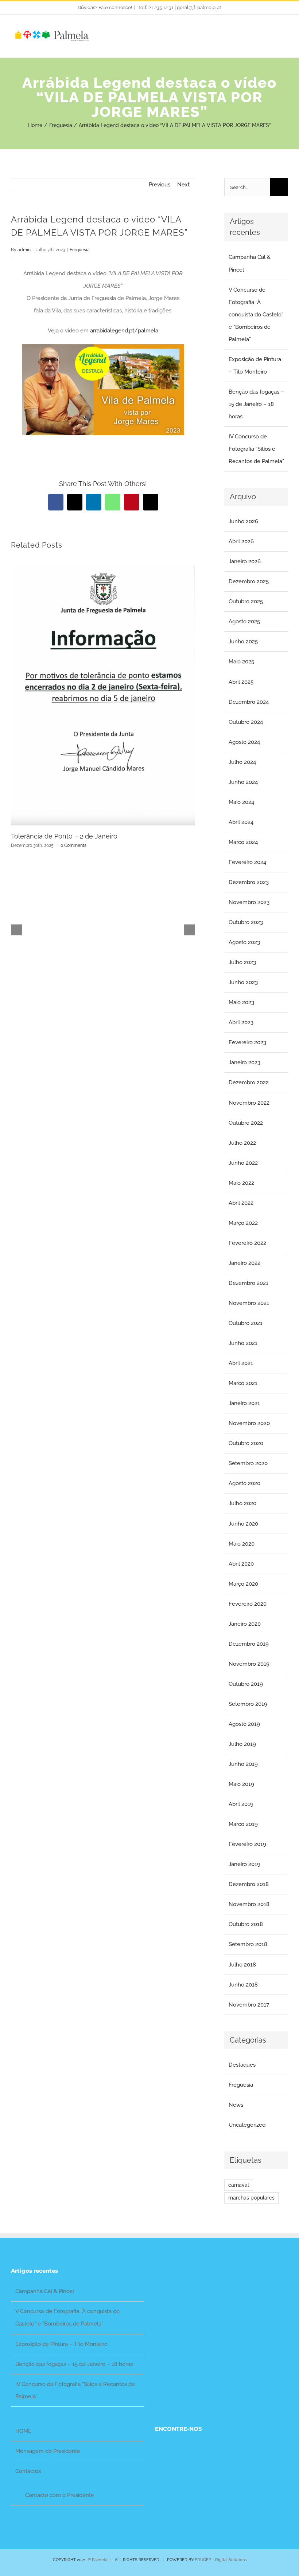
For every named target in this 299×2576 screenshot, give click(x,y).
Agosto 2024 (244, 742)
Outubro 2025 (246, 601)
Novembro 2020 (249, 1423)
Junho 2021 (243, 1343)
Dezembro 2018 (249, 1884)
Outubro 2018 (246, 1924)
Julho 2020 (242, 1503)
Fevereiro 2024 (247, 862)
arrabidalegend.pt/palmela (124, 331)
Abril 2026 (241, 541)
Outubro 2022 (246, 1123)
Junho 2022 (243, 1163)
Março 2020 (243, 1584)
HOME (23, 2431)
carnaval (239, 2185)
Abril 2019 (241, 1804)
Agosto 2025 (244, 622)
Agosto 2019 (244, 1724)
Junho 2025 (243, 642)
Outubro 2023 (246, 922)
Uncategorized (247, 2125)
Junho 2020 (243, 1524)
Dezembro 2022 (249, 1082)
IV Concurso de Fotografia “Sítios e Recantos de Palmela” (256, 449)
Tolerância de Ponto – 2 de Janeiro (64, 836)
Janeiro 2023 (244, 1062)
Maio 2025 (241, 662)
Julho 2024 (242, 762)
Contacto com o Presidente (60, 2495)
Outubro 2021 (246, 1323)
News (236, 2105)
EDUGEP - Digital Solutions (221, 2560)
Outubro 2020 (246, 1443)
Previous (160, 185)
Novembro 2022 (249, 1103)
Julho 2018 (242, 1965)
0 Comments (73, 845)
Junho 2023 (243, 982)
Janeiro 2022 (244, 1263)
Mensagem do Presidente (48, 2451)
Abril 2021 (241, 1363)
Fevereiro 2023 (247, 1042)
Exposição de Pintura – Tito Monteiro (61, 2344)
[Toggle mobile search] (272, 35)
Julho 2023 (242, 962)
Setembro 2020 (248, 1463)
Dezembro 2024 (249, 702)
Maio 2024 (241, 802)
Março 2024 (243, 842)
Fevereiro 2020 (248, 1604)
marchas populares (251, 2198)
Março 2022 (243, 1223)
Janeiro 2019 (244, 1864)
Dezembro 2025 (249, 581)
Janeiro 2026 (245, 561)
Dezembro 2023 (249, 882)
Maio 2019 (241, 1784)
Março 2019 (243, 1824)
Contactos (28, 2471)
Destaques (242, 2065)
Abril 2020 (241, 1564)
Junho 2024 (243, 782)
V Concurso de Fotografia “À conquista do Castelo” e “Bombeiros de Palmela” (256, 315)
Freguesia (80, 250)
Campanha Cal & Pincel (45, 2291)
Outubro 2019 (246, 1684)
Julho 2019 (242, 1744)
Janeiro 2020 (245, 1624)
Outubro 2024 (246, 722)
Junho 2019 (243, 1764)
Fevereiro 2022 (247, 1243)
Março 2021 (243, 1383)
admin (24, 250)
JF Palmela (97, 2560)
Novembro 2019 (249, 1664)
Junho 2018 (243, 1985)
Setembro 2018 (248, 1944)
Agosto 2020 (244, 1483)
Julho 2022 (242, 1143)
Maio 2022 (241, 1183)
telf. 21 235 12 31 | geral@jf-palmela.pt (179, 7)
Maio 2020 (242, 1544)
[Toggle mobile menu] (285, 35)
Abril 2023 (241, 1022)
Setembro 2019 (248, 1704)
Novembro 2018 (249, 1904)
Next (183, 185)
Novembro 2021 (249, 1303)
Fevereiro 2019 (247, 1844)
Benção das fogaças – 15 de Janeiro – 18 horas (256, 404)
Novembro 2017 (249, 2005)
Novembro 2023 (249, 902)
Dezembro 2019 (249, 1644)
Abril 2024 (241, 822)
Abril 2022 (241, 1203)
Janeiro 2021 (244, 1403)
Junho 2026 (243, 521)
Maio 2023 (241, 1002)
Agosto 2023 (244, 942)
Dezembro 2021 (248, 1283)
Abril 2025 (241, 682)
